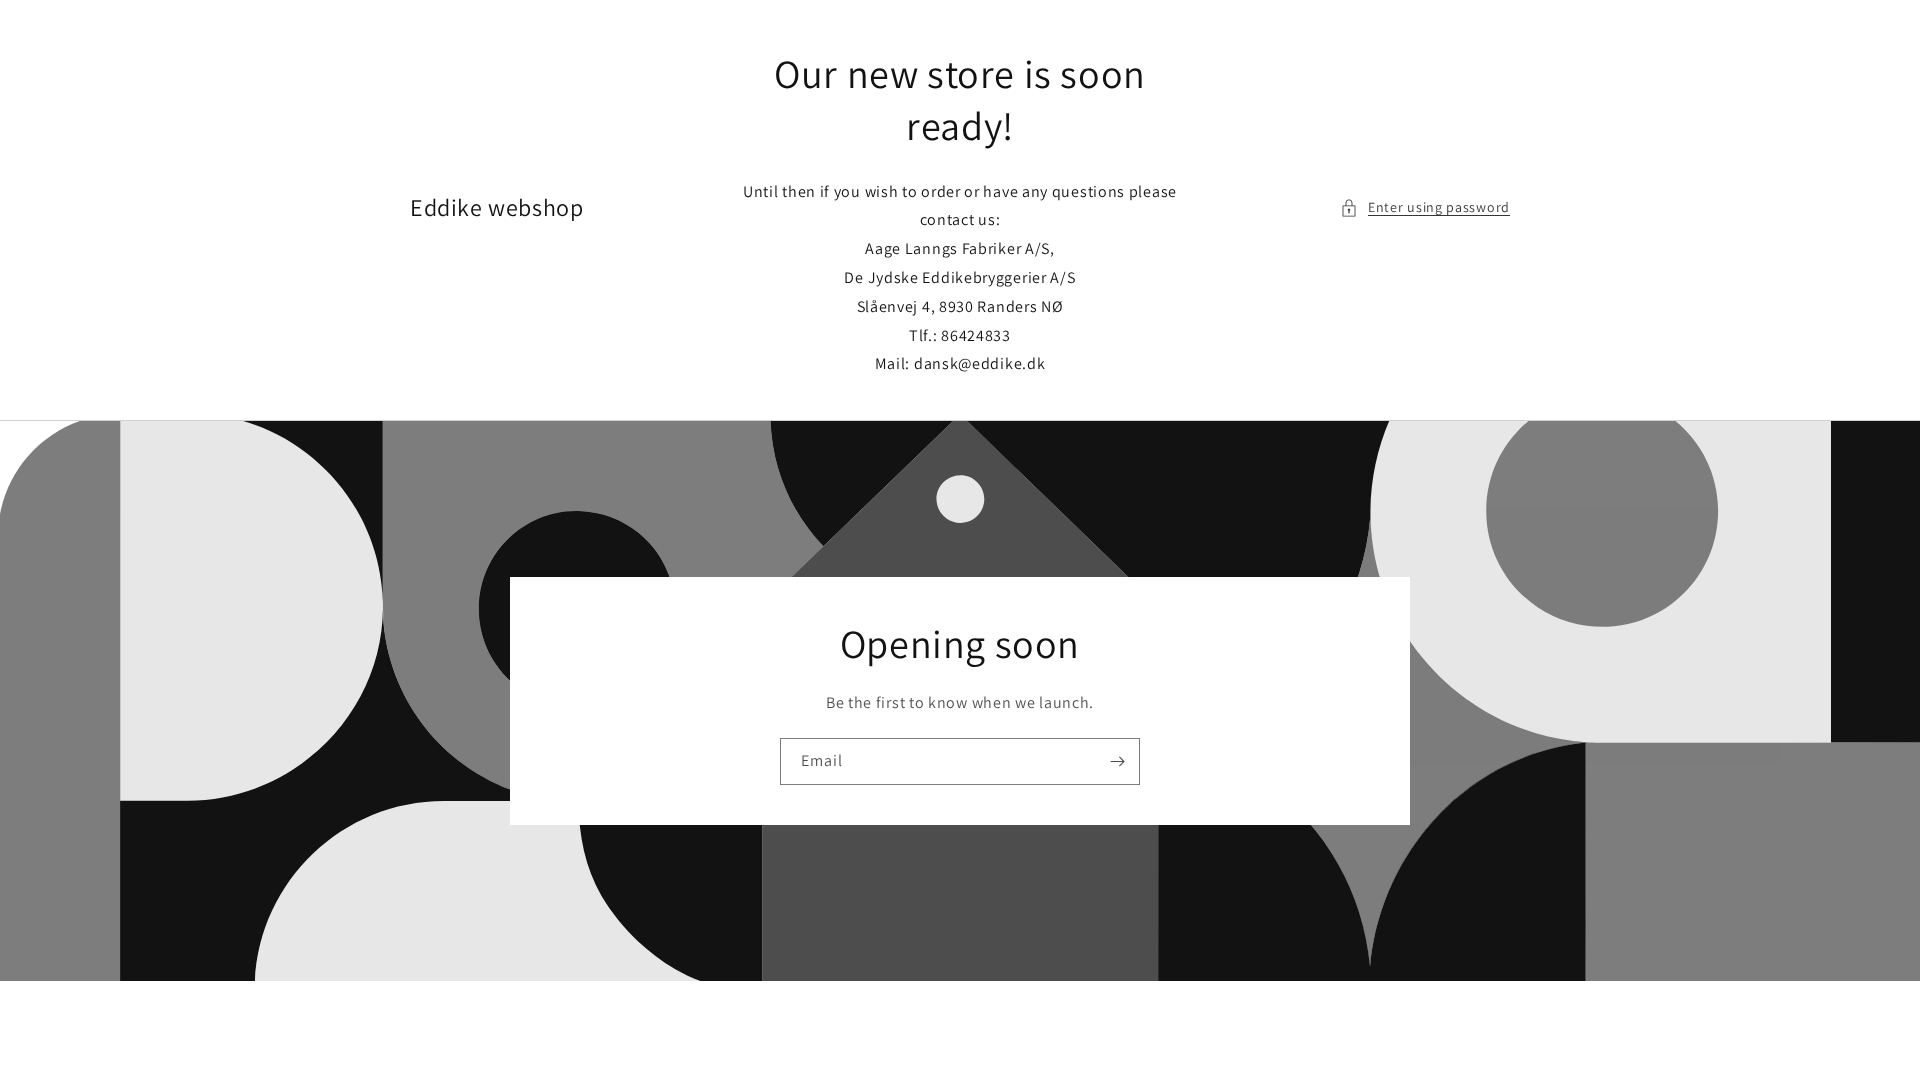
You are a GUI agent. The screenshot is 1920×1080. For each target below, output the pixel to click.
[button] (1425, 207)
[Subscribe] (1117, 761)
